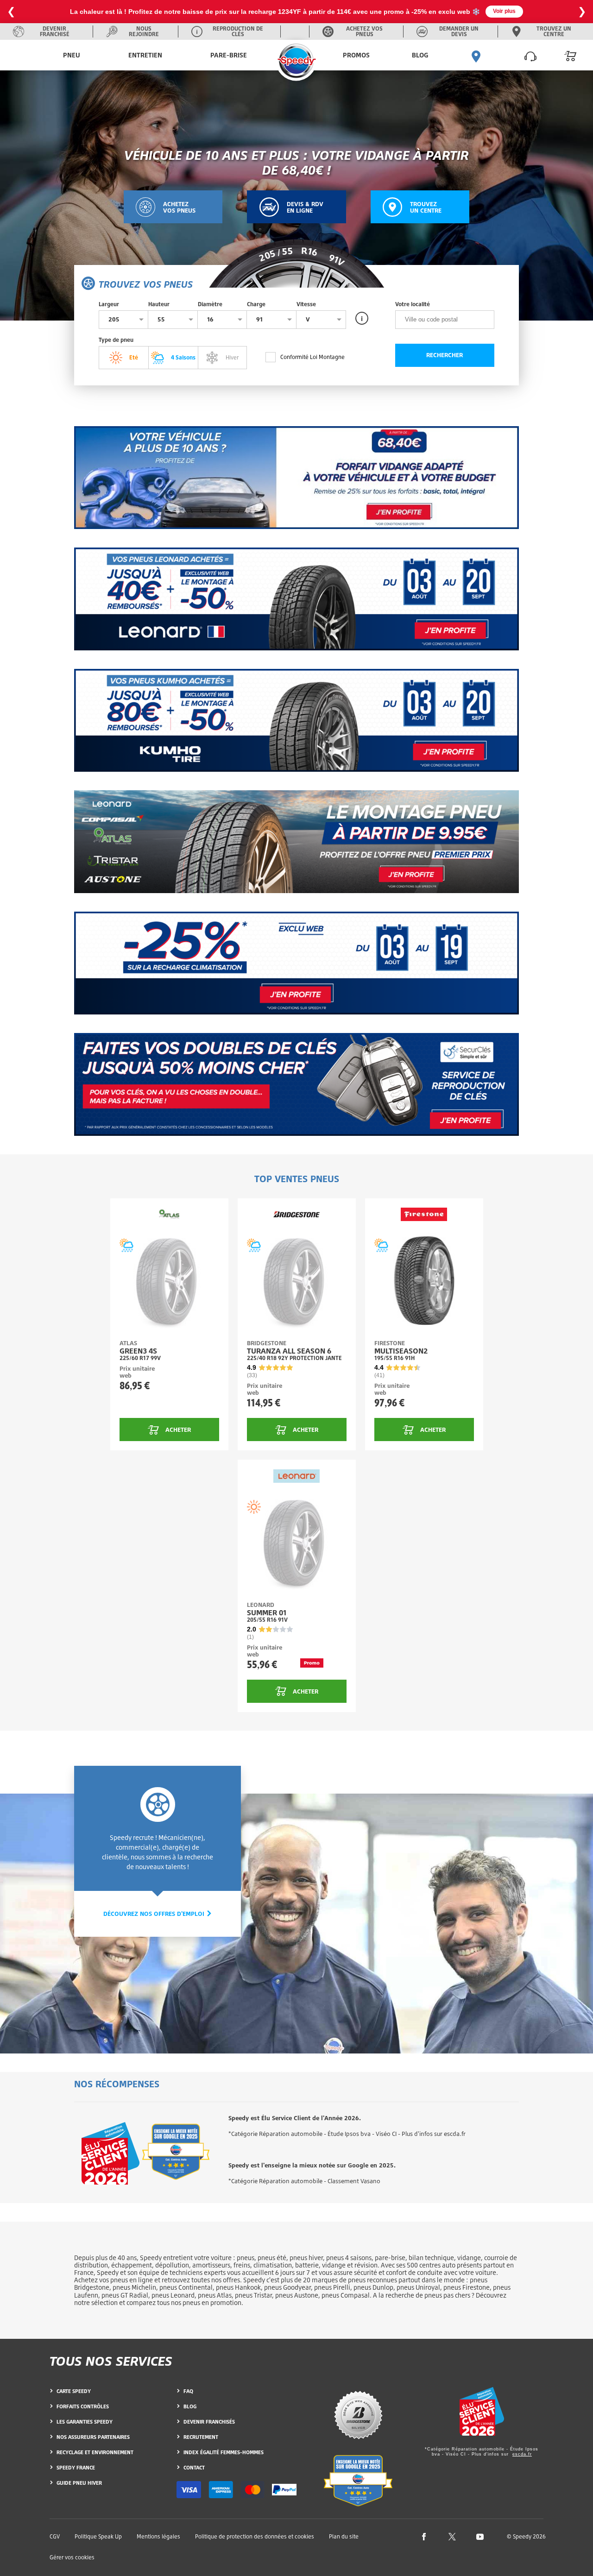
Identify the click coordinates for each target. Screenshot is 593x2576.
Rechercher (445, 355)
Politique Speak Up (98, 2536)
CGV (55, 2536)
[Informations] (362, 318)
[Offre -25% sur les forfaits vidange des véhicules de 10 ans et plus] (296, 478)
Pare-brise (229, 55)
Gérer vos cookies (72, 2557)
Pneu (72, 55)
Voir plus (504, 11)
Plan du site (344, 2536)
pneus (246, 2258)
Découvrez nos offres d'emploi (155, 1914)
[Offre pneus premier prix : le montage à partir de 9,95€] (296, 842)
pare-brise (390, 2258)
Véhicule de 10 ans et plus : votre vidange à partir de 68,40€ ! (296, 162)
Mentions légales (158, 2536)
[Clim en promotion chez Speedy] (296, 963)
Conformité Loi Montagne (312, 357)
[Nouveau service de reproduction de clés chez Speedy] (296, 1084)
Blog (420, 55)
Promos (356, 55)
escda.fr (522, 2454)
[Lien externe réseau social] (424, 2536)
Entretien (145, 55)
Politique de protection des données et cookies (255, 2536)
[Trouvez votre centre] (476, 55)
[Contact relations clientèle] (530, 55)
